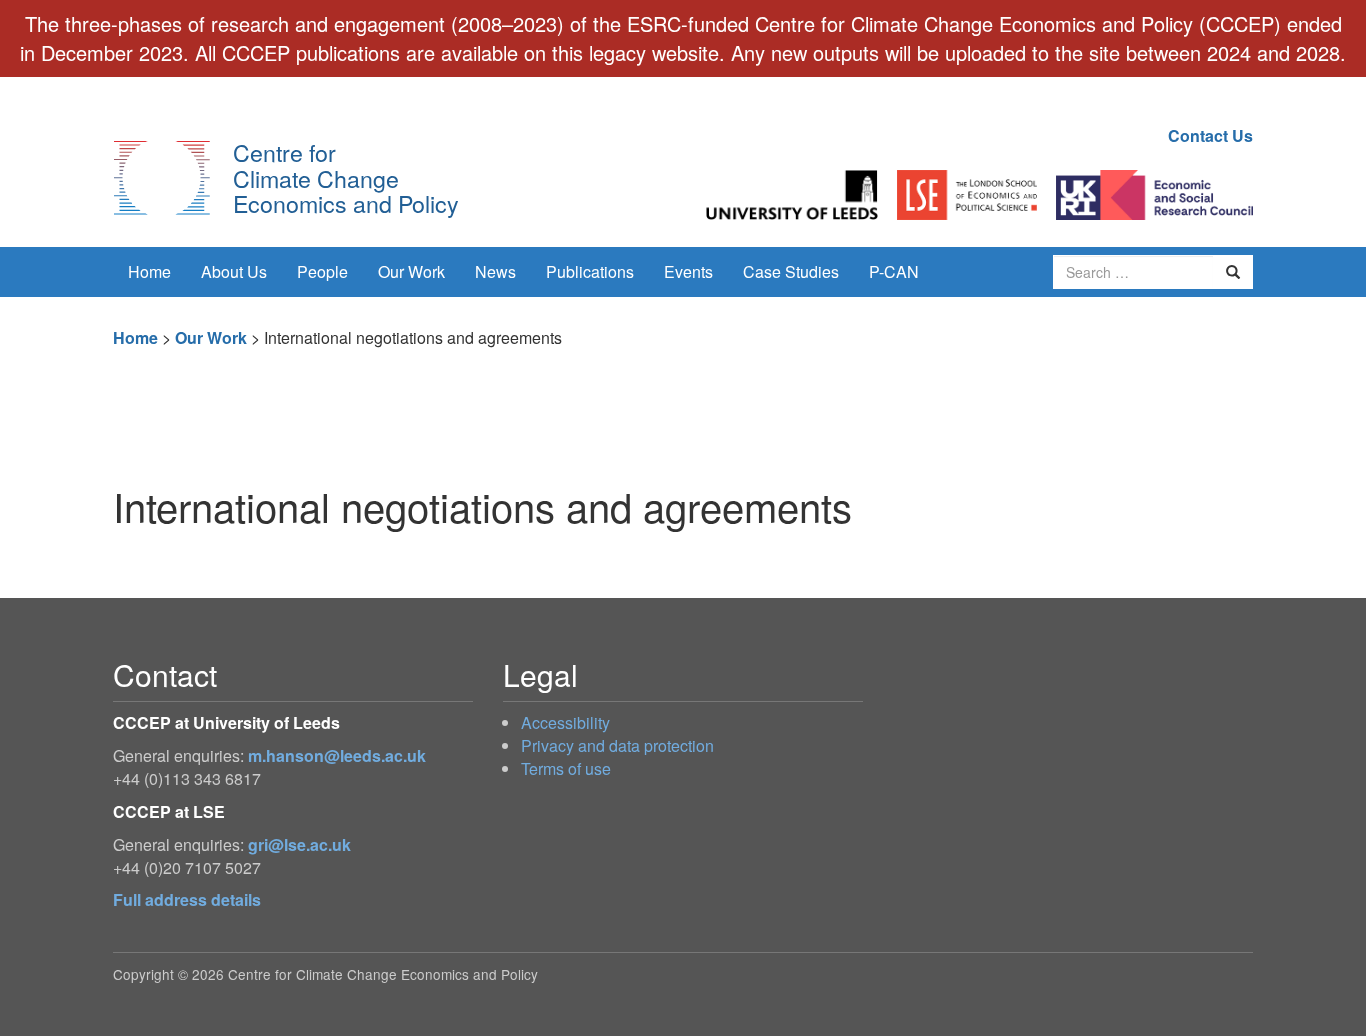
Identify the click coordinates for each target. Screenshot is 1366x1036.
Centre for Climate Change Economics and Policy (346, 177)
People (322, 271)
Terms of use (566, 768)
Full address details (187, 899)
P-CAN (894, 271)
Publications (590, 271)
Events (688, 271)
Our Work (411, 271)
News (495, 271)
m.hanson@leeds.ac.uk (337, 755)
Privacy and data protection (617, 745)
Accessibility (565, 722)
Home (149, 271)
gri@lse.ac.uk (299, 844)
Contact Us (1210, 135)
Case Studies (791, 271)
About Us (234, 271)
